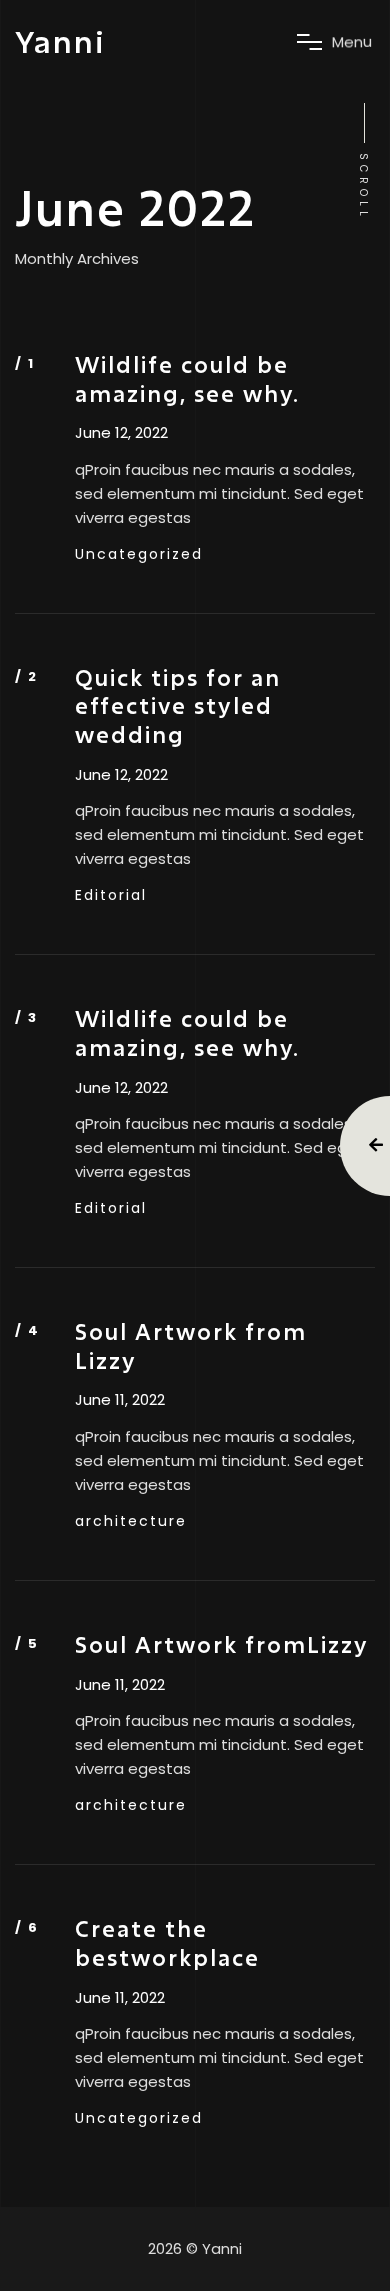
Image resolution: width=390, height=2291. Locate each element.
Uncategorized (139, 554)
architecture (131, 1521)
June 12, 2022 (121, 433)
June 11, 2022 (120, 1400)
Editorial (111, 895)
